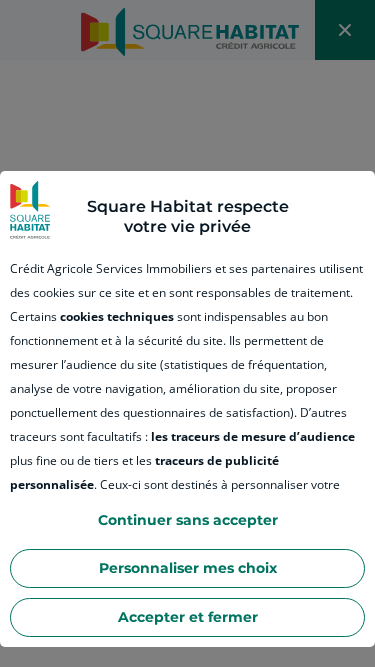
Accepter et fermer (188, 617)
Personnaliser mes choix (188, 568)
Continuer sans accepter (188, 520)
